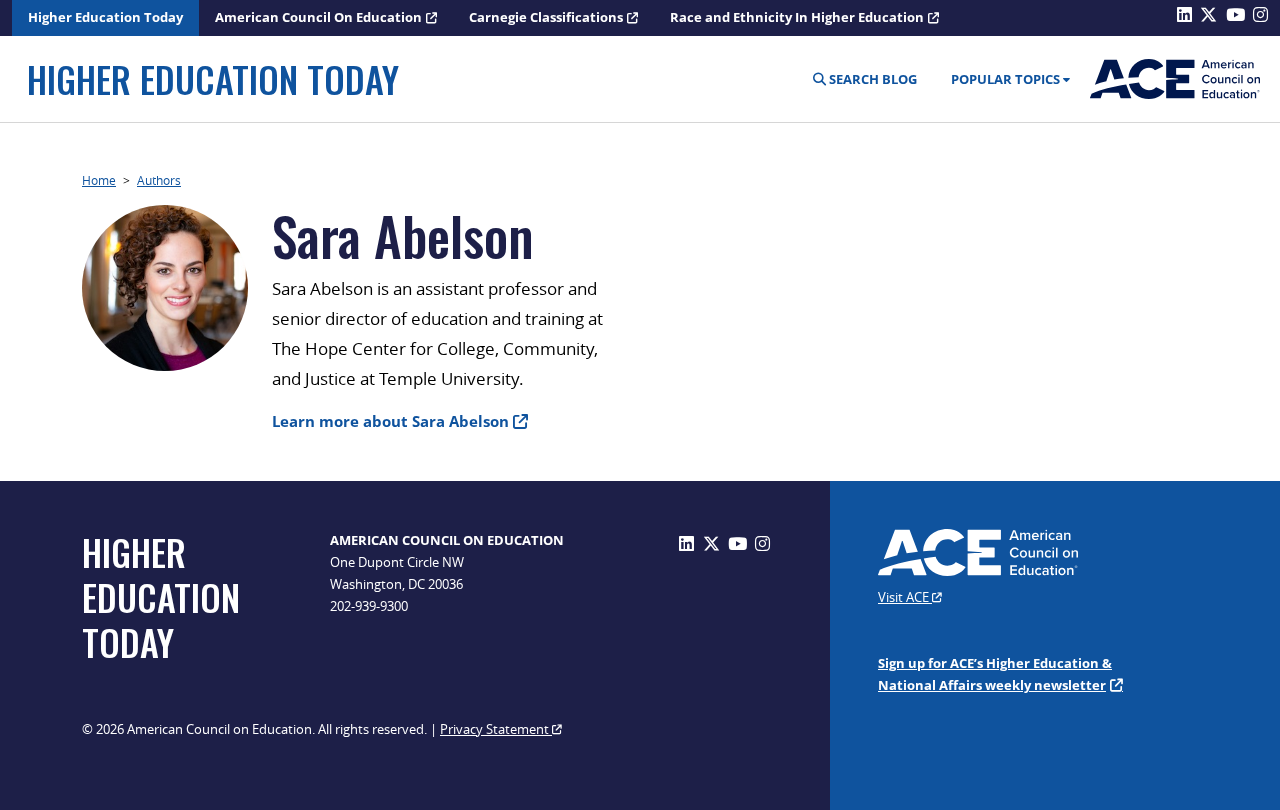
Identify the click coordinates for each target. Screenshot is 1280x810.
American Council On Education (318, 17)
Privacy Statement (496, 729)
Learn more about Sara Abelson (390, 421)
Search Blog (871, 79)
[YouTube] (737, 543)
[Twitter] (711, 543)
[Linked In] (686, 543)
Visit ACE (905, 597)
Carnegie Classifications (546, 17)
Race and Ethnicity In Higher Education (797, 17)
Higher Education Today (105, 17)
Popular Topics (1005, 79)
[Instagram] (762, 543)
